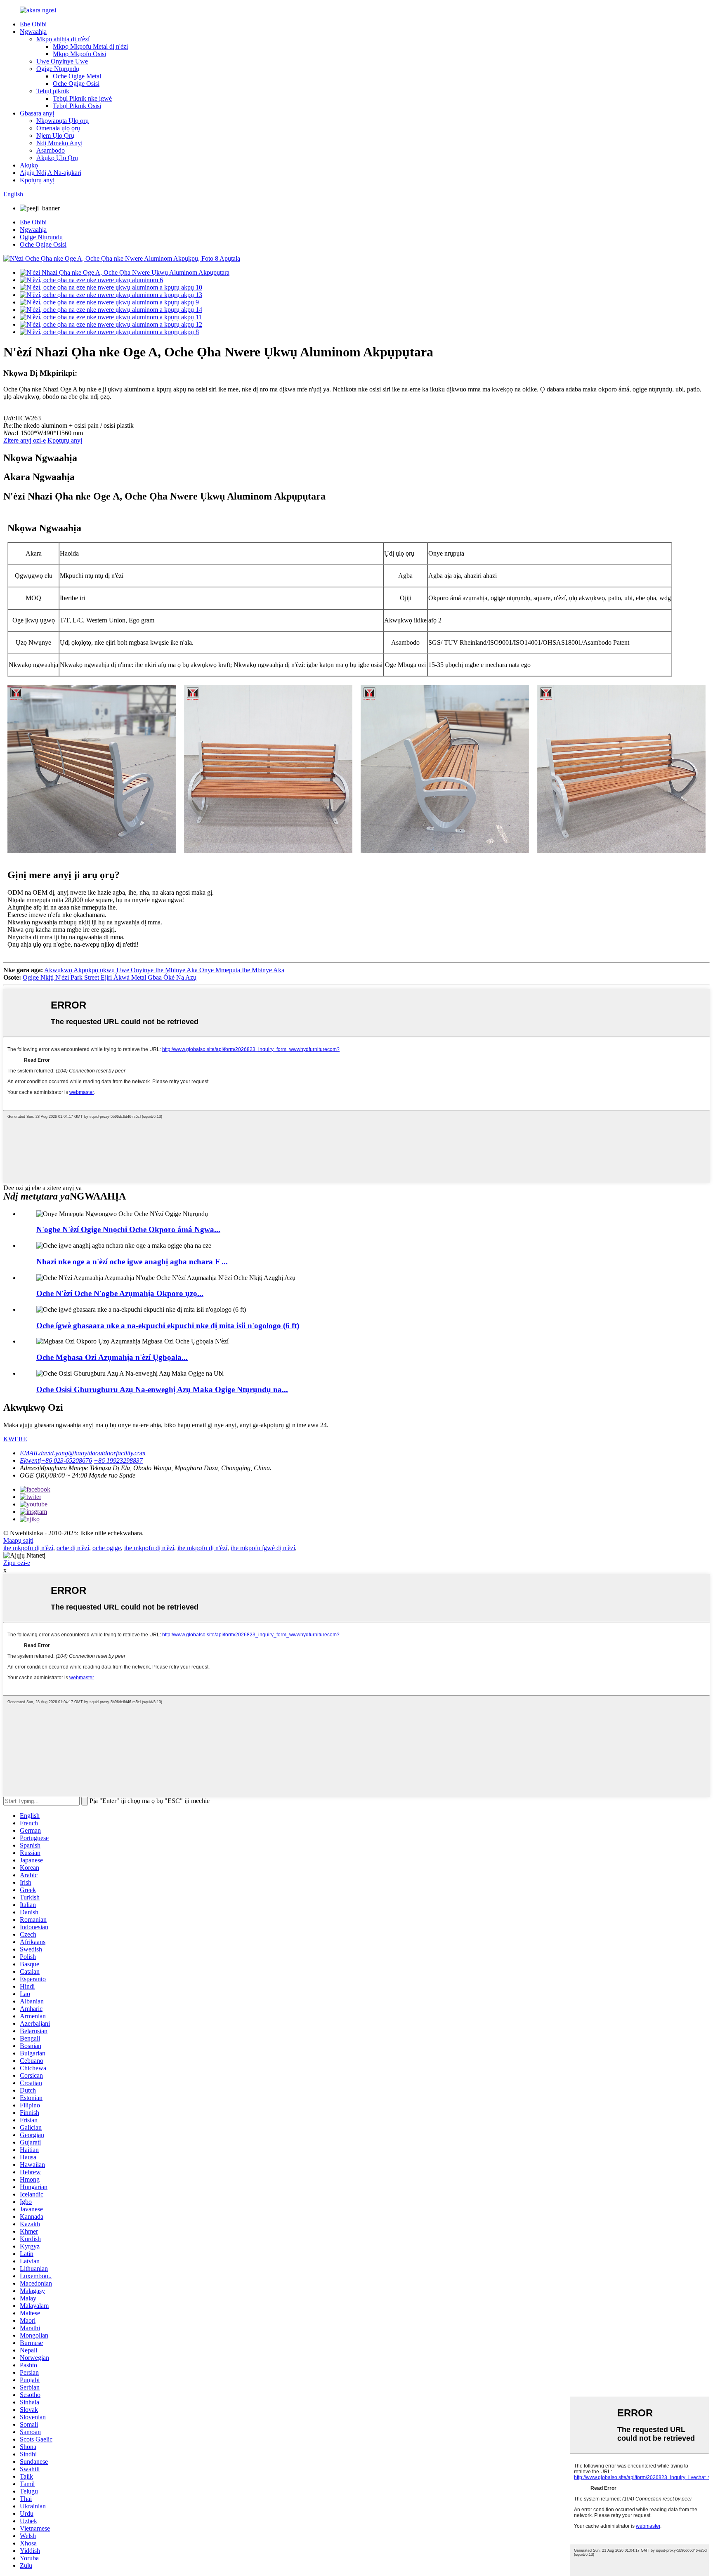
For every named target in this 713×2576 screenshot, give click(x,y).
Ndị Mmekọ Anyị (59, 143)
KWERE (15, 1439)
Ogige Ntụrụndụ (58, 69)
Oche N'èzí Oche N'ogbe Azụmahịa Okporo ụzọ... (120, 1293)
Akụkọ (29, 165)
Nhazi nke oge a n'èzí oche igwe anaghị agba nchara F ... (132, 1262)
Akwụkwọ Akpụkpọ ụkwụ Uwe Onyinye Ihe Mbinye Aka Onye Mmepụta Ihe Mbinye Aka (164, 970)
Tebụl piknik (53, 91)
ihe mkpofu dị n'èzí (28, 1548)
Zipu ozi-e (17, 1563)
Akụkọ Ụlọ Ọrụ (57, 158)
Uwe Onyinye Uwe (62, 61)
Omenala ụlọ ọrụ (58, 128)
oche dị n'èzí (73, 1548)
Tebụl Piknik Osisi (77, 106)
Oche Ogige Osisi (76, 84)
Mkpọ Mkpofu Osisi (79, 54)
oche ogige (107, 1548)
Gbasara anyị (37, 113)
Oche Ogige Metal (77, 76)
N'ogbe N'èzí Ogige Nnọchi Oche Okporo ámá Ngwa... (128, 1229)
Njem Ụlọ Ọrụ (55, 136)
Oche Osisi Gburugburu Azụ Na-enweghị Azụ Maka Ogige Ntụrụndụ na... (162, 1389)
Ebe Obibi (33, 24)
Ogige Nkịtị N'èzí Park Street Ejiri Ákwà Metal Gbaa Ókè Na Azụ (110, 977)
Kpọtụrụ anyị (37, 180)
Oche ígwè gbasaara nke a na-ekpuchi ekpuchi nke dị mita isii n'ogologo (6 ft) (168, 1326)
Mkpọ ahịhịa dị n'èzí (63, 39)
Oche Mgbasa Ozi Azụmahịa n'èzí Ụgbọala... (112, 1357)
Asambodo (51, 150)
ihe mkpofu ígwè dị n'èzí (263, 1548)
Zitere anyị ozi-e (25, 440)
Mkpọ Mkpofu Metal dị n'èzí (90, 46)
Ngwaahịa (33, 32)
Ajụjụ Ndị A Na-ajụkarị (51, 173)
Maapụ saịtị (18, 1540)
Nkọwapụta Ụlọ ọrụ (63, 121)
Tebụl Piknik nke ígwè (82, 98)
